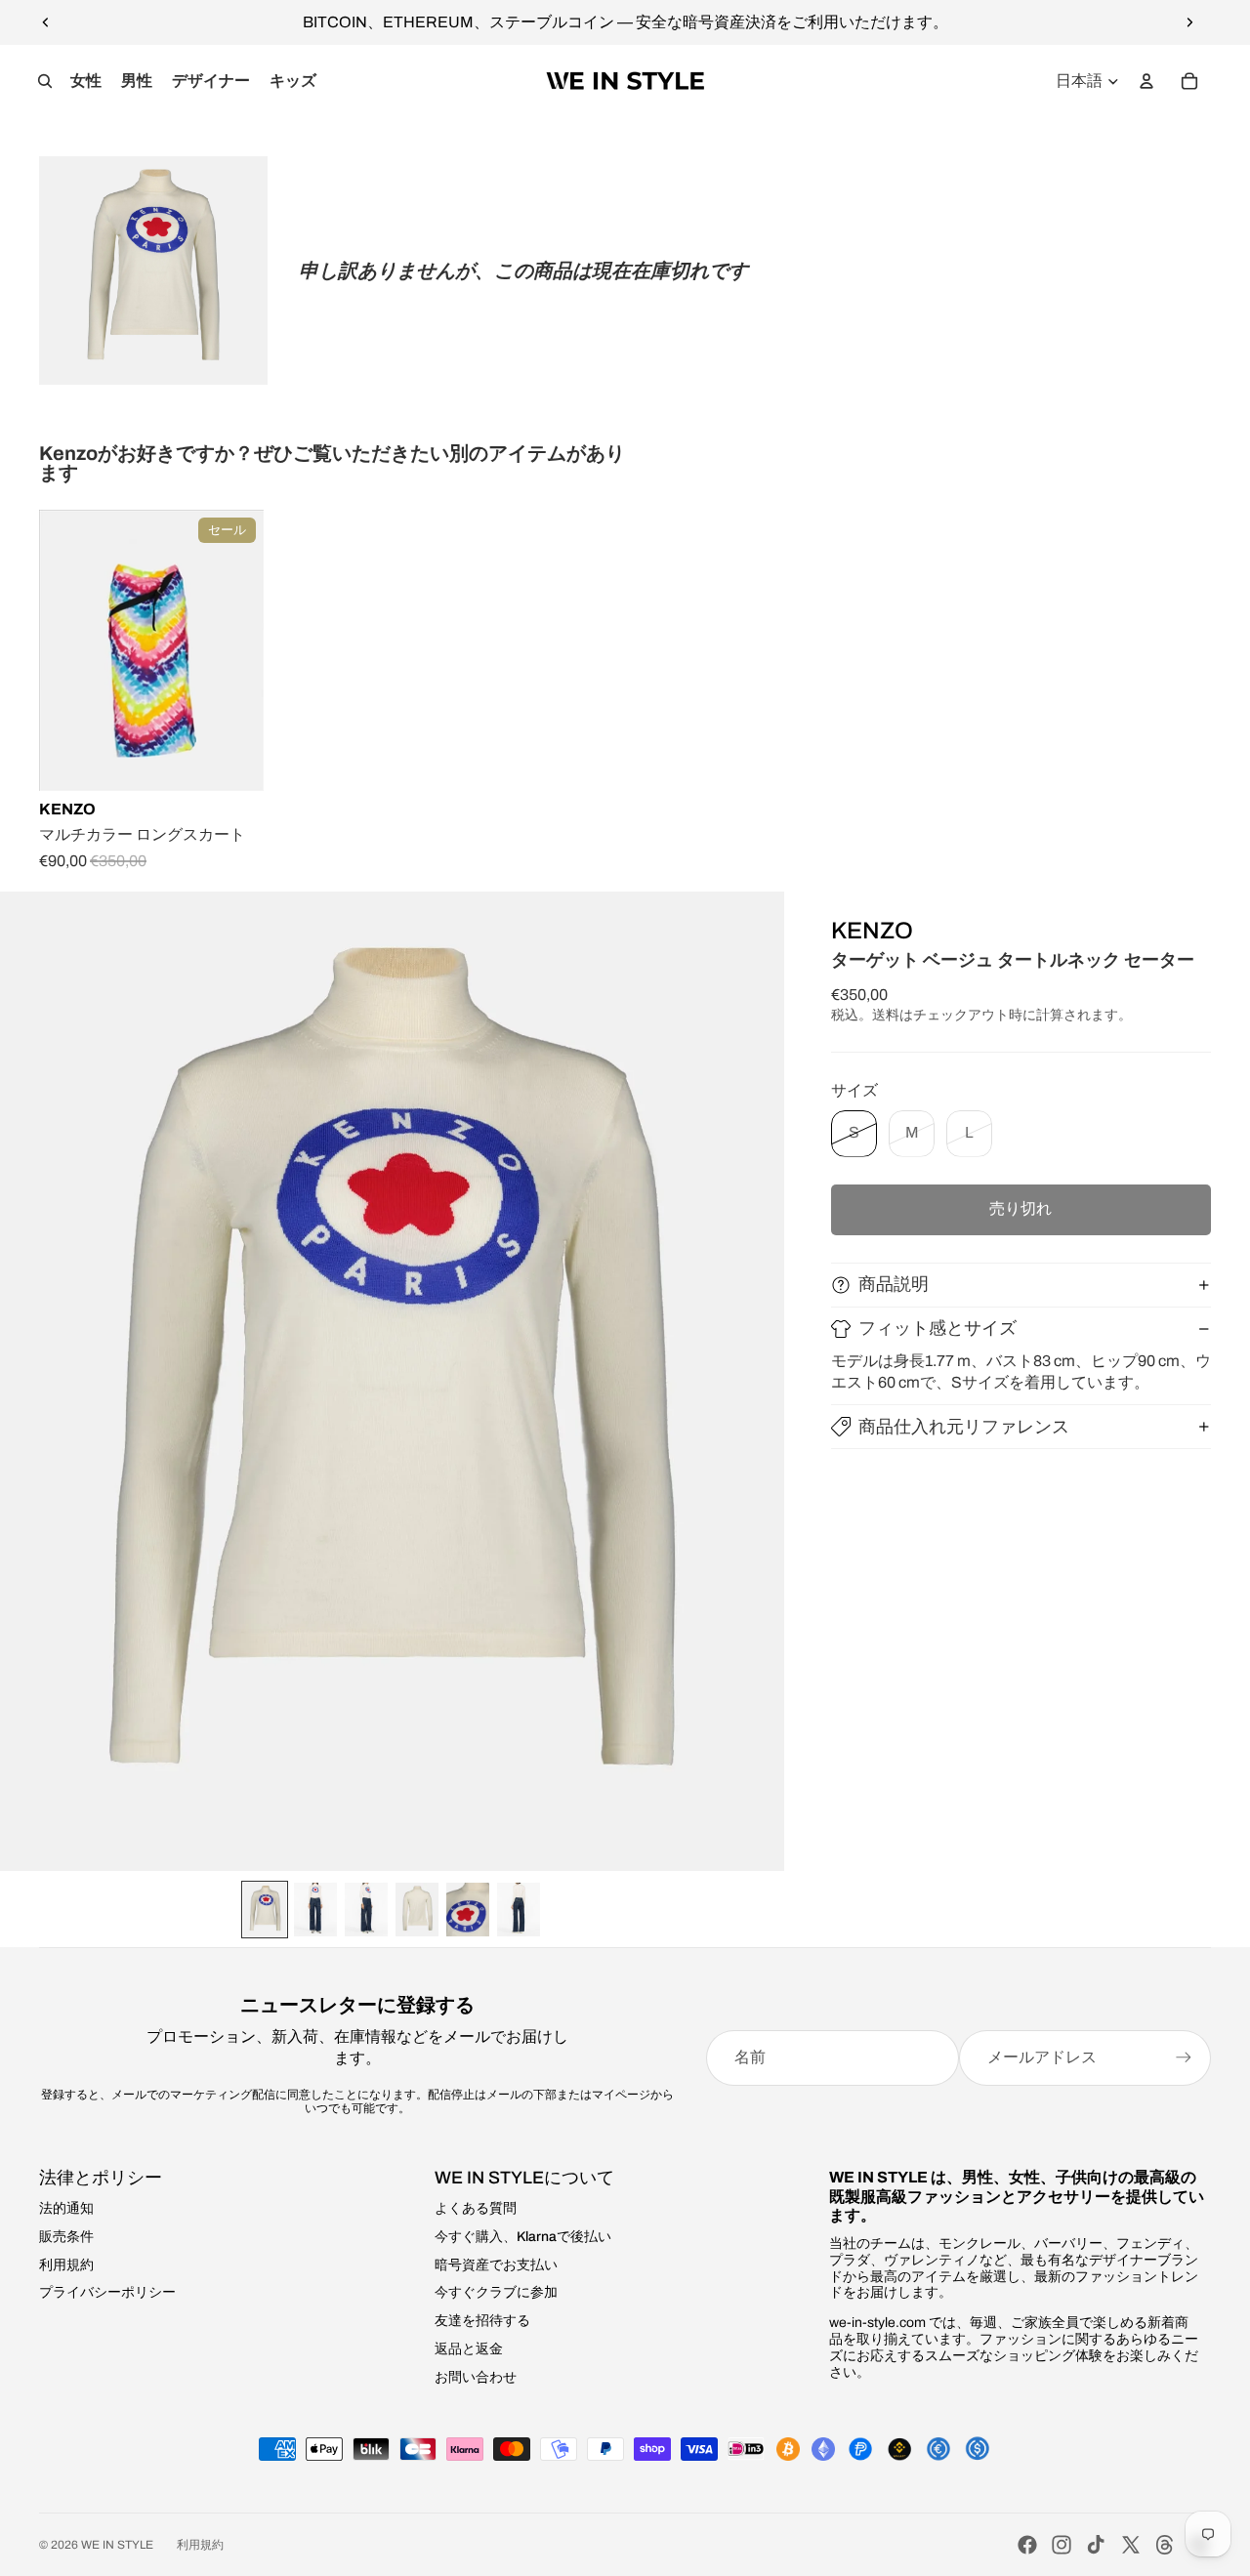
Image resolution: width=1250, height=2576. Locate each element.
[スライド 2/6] (315, 1910)
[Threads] (1165, 2545)
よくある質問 (476, 2208)
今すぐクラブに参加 (496, 2292)
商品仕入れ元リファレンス (964, 1427)
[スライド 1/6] (265, 1910)
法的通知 (66, 2208)
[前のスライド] (46, 22)
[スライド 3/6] (366, 1910)
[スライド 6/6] (519, 1910)
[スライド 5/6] (468, 1910)
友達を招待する (482, 2321)
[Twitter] (1131, 2545)
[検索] (45, 81)
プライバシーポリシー (107, 2292)
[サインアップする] (1184, 2057)
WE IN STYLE (117, 2545)
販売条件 (66, 2237)
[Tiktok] (1096, 2545)
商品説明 (894, 1284)
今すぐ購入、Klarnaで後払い (523, 2237)
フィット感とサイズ (937, 1328)
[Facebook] (1027, 2545)
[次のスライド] (1189, 22)
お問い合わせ (476, 2377)
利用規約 (66, 2265)
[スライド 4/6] (417, 1910)
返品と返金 (469, 2349)
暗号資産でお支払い (496, 2265)
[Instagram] (1062, 2545)
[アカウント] (1146, 81)
